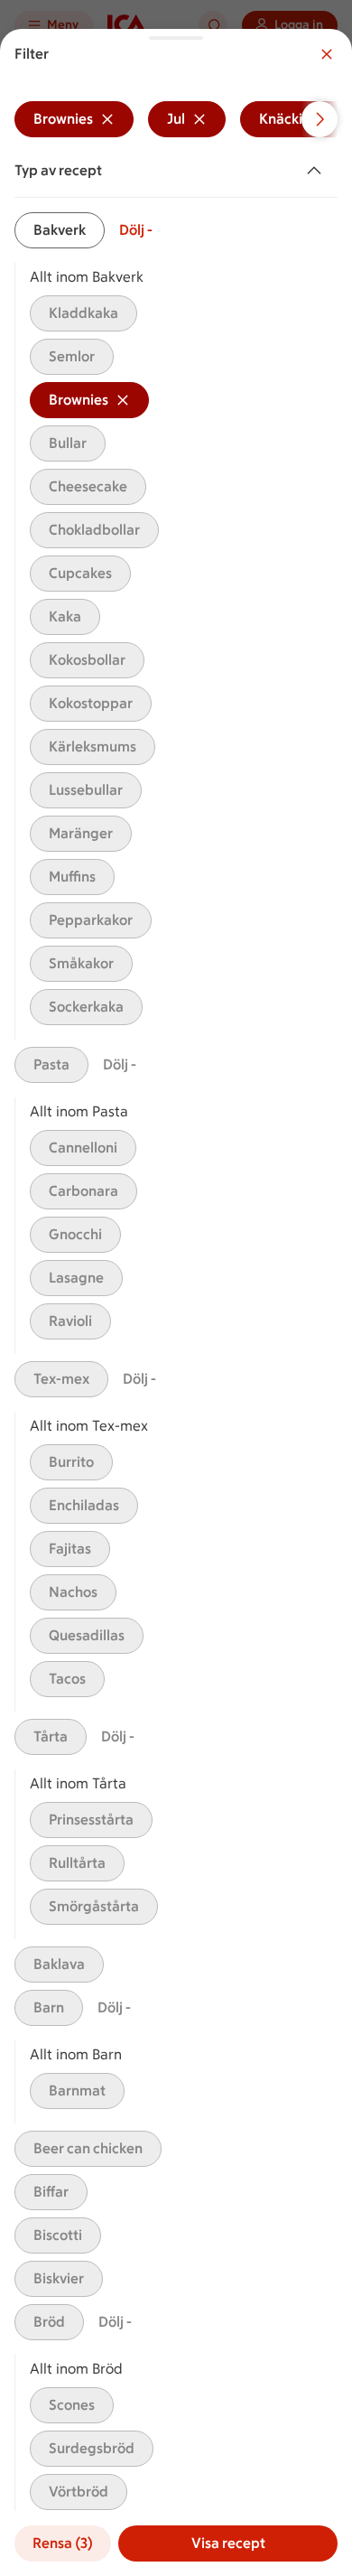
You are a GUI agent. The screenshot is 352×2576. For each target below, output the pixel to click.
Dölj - (136, 230)
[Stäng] (327, 54)
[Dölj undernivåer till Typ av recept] (318, 171)
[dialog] (176, 1302)
